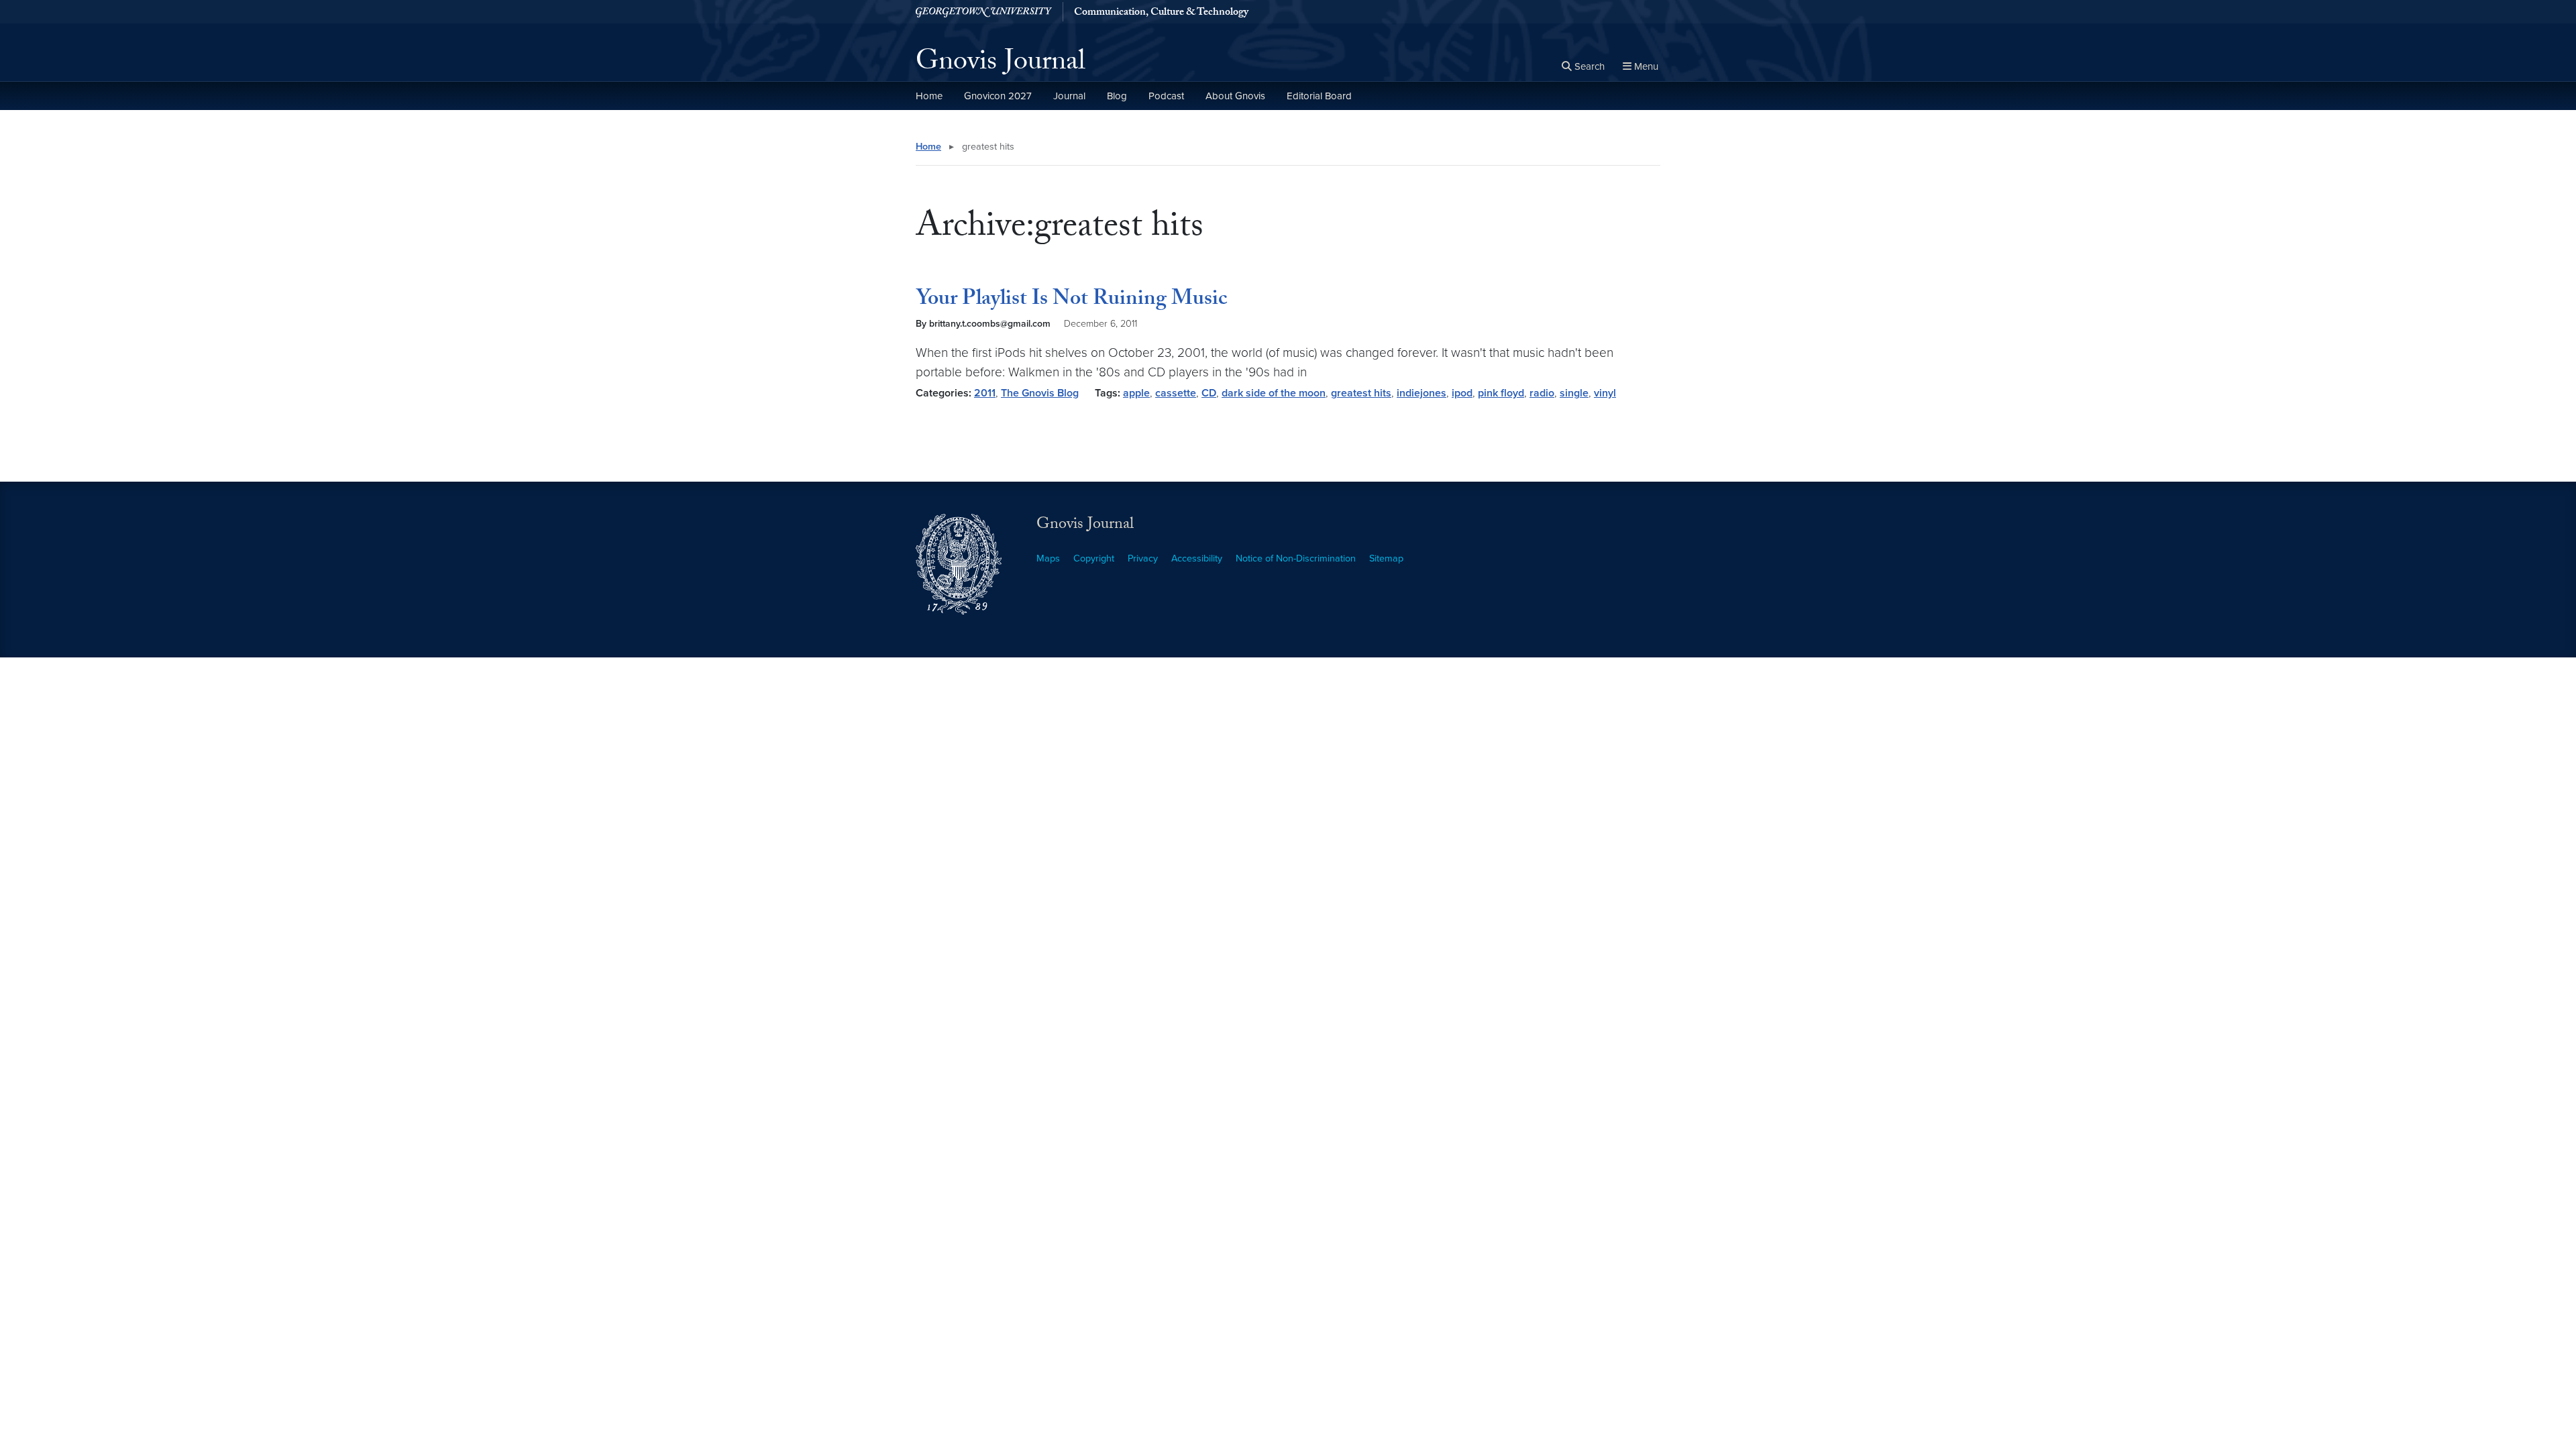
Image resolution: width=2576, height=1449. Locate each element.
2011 (985, 393)
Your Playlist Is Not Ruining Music (1071, 301)
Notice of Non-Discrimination (1296, 558)
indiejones (1421, 393)
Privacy (1143, 558)
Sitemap (1386, 558)
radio (1542, 393)
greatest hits (1361, 393)
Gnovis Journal (1001, 64)
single (1574, 393)
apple (1136, 393)
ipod (1462, 393)
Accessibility (1197, 558)
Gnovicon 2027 (998, 96)
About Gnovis (1235, 96)
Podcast (1166, 96)
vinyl (1605, 393)
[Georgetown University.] (984, 12)
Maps (1048, 558)
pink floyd (1501, 393)
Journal (1069, 96)
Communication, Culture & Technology (1161, 13)
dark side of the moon (1274, 393)
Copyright (1094, 558)
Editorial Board (1319, 96)
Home (929, 96)
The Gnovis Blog (1040, 393)
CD (1209, 393)
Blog (1117, 96)
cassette (1176, 393)
